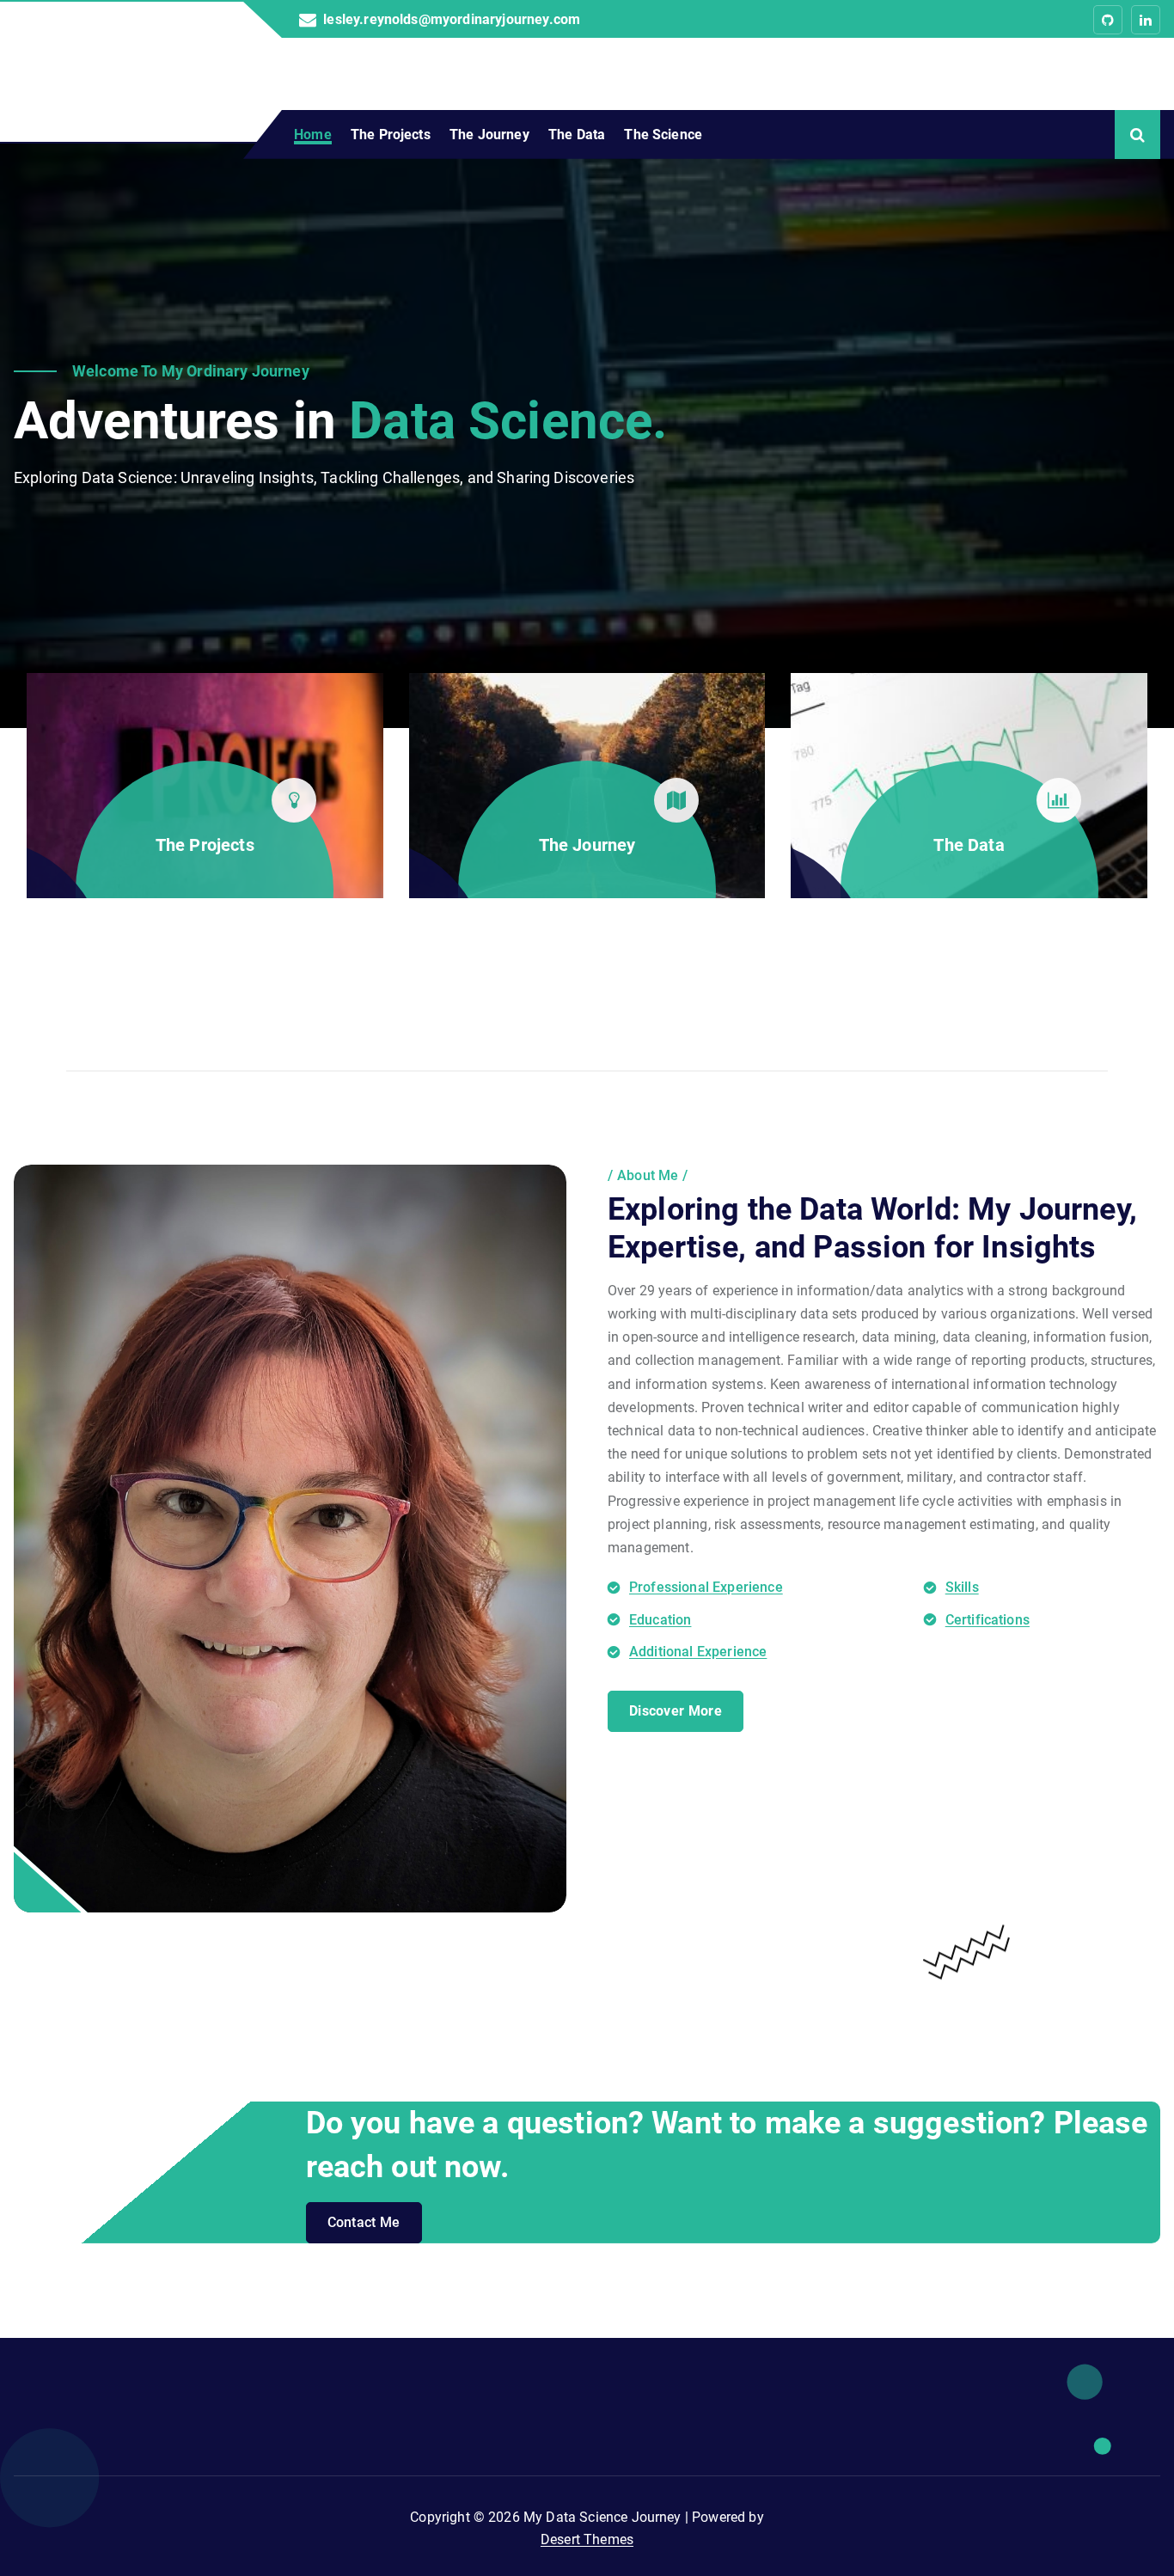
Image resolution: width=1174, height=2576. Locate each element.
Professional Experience (706, 1587)
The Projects (391, 135)
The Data (577, 135)
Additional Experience (698, 1652)
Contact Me (364, 2222)
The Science (663, 135)
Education (660, 1620)
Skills (962, 1587)
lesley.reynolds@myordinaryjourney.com (452, 19)
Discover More (676, 1711)
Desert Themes (587, 2539)
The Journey (489, 135)
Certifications (988, 1620)
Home (313, 135)
